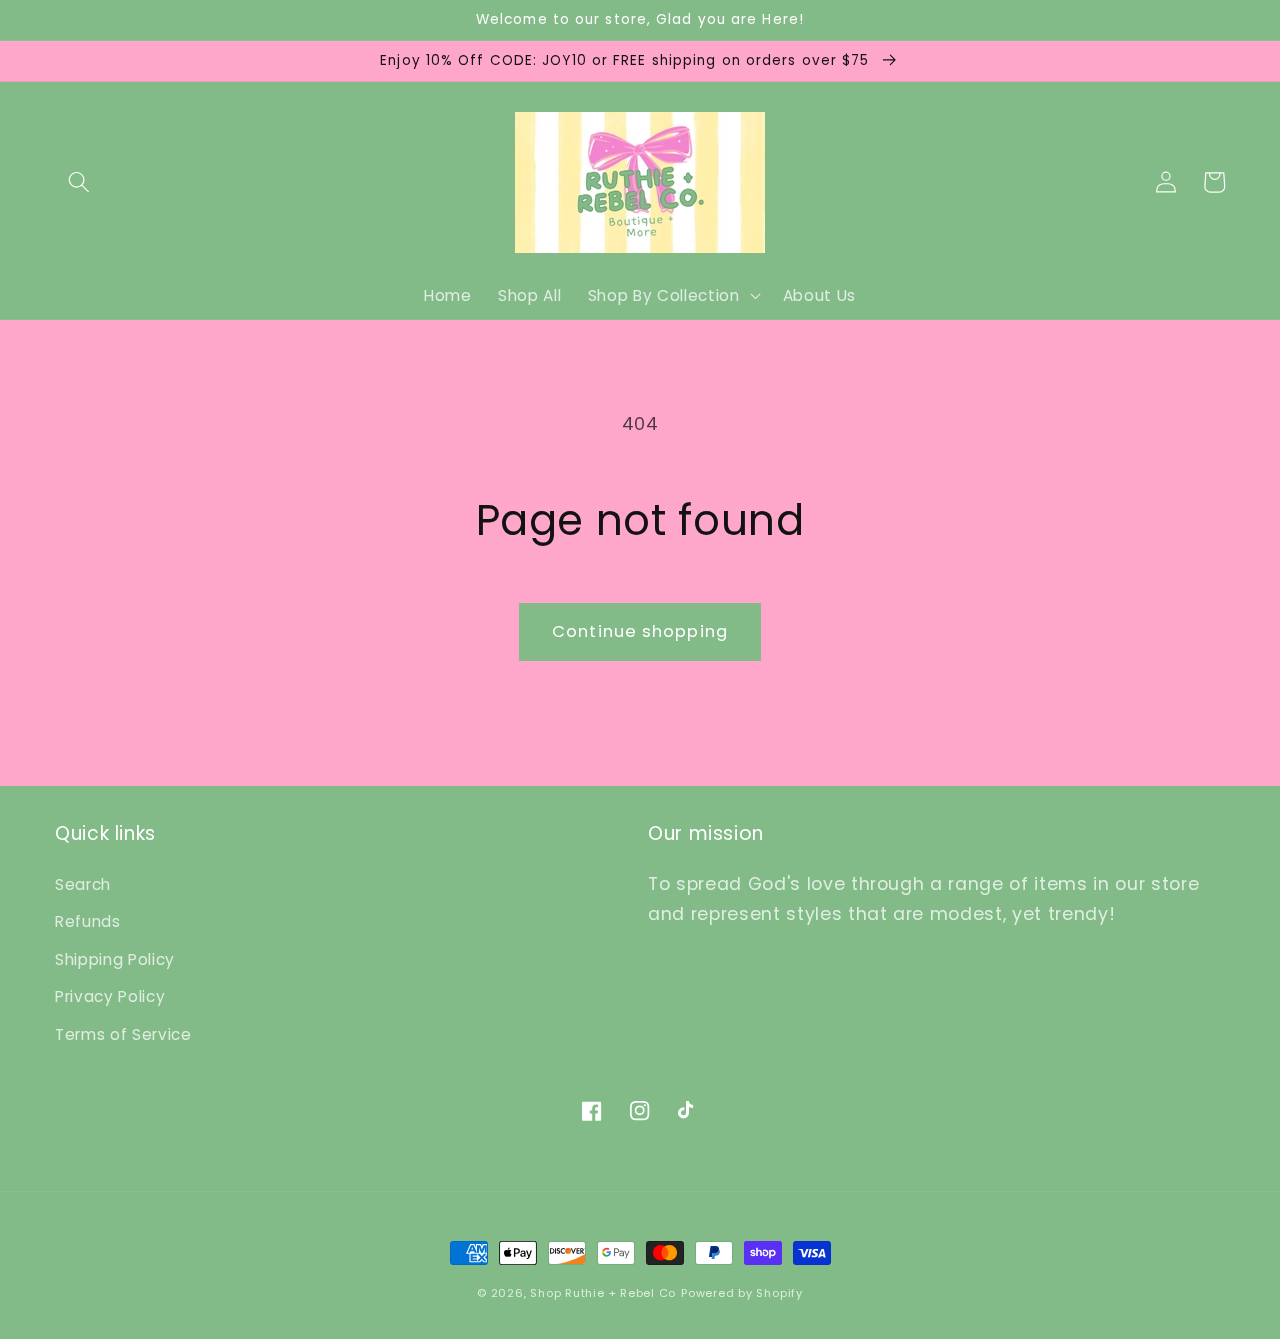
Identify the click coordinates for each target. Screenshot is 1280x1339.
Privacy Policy (110, 996)
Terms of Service (123, 1034)
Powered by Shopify (742, 1293)
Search (83, 884)
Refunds (88, 921)
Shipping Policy (115, 959)
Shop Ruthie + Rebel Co (603, 1293)
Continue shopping (640, 631)
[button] (79, 182)
